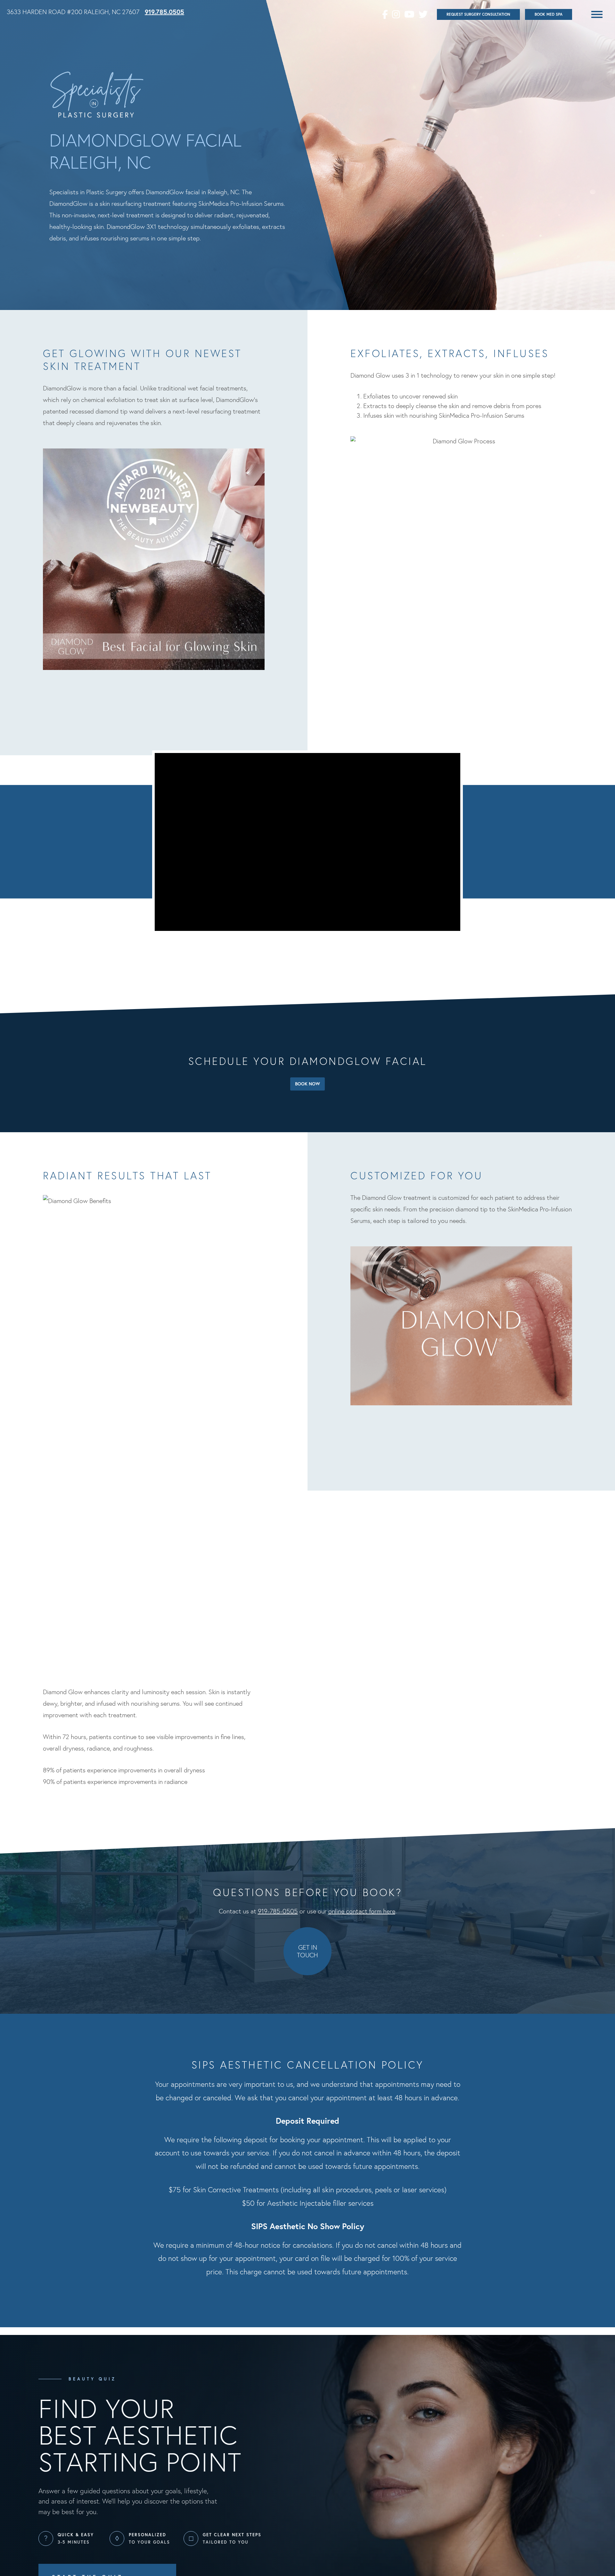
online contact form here (362, 1911)
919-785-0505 (278, 1911)
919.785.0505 (164, 12)
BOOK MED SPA (549, 14)
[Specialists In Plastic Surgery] (97, 95)
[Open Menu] (597, 14)
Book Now (307, 1084)
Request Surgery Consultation (478, 14)
